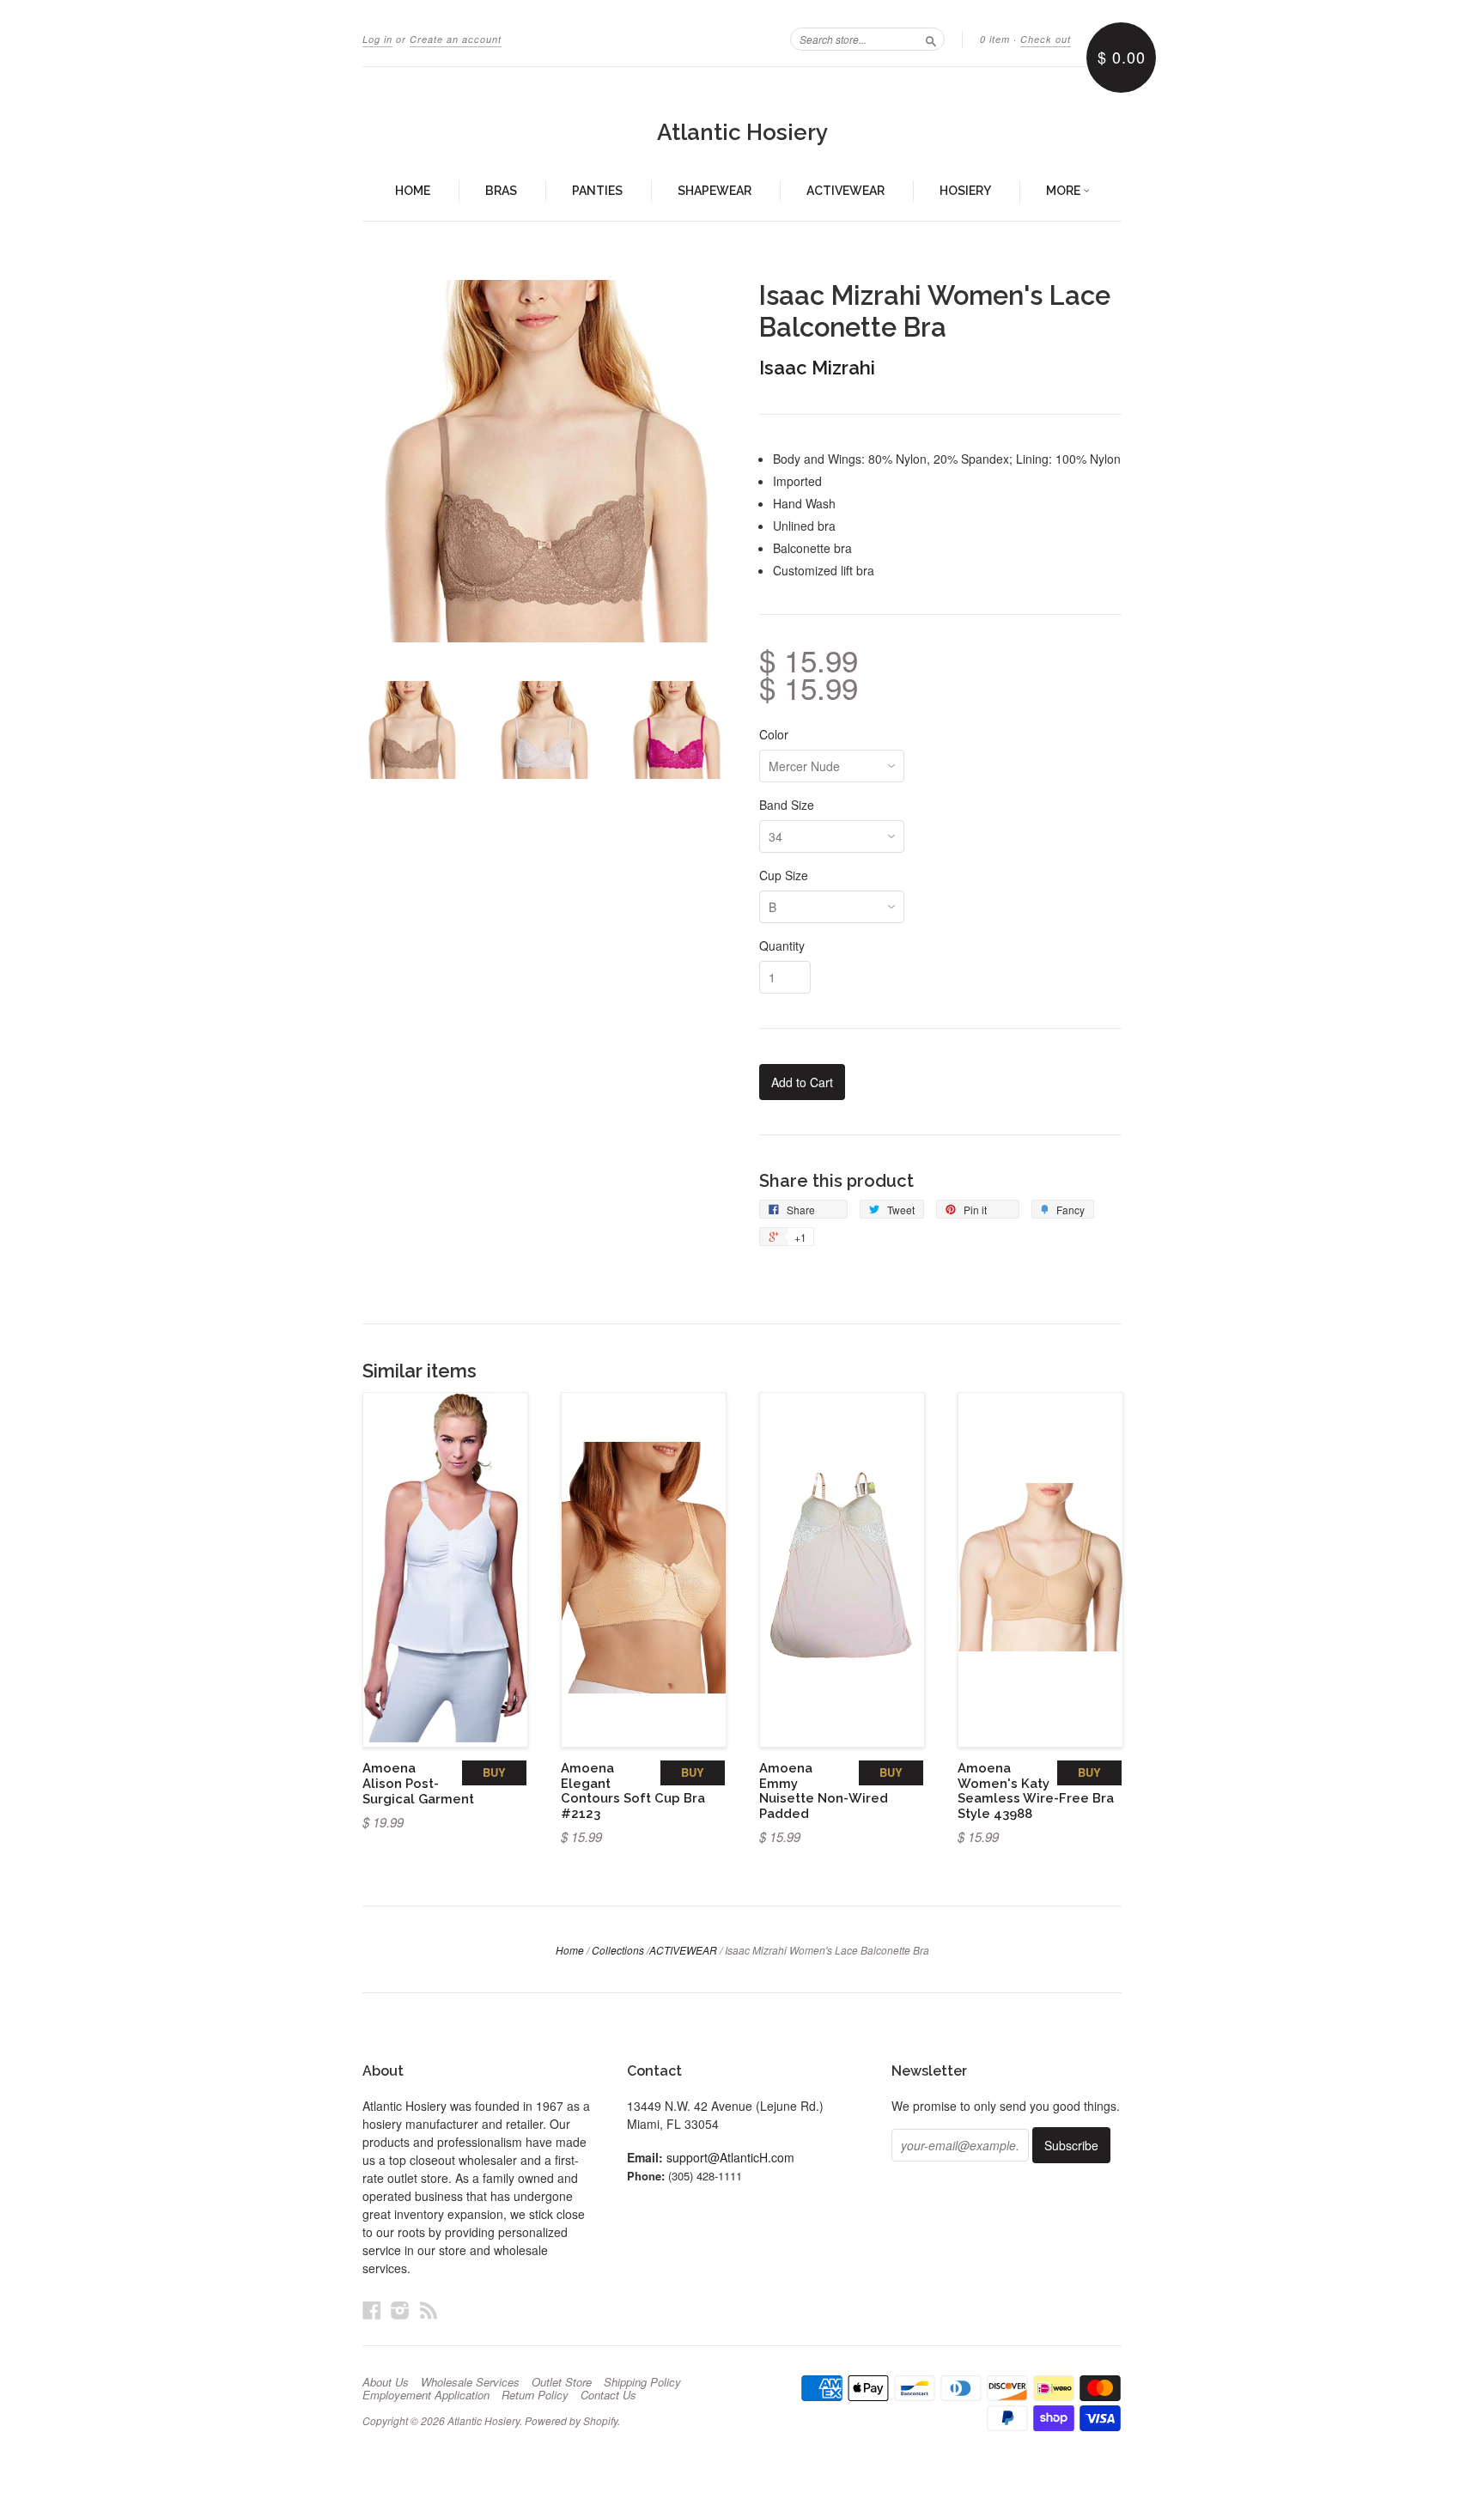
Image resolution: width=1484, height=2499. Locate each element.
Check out (1046, 39)
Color (774, 734)
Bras (501, 191)
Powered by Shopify (571, 2420)
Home (413, 191)
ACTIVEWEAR (683, 1950)
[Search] (931, 39)
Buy (494, 1772)
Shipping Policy (642, 2382)
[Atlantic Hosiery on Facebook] (372, 2310)
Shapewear (715, 191)
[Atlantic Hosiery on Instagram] (400, 2310)
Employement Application (426, 2395)
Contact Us (608, 2395)
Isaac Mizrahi (817, 368)
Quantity (782, 945)
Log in (377, 39)
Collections (618, 1950)
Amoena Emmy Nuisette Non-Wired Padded (824, 1791)
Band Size (787, 805)
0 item (995, 39)
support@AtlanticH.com (730, 2157)
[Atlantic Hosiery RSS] (429, 2310)
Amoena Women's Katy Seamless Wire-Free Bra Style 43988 (1036, 1791)
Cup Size (784, 875)
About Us (386, 2382)
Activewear (845, 191)
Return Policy (535, 2395)
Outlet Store (562, 2382)
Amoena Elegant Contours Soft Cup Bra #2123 (633, 1791)
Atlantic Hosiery (742, 132)
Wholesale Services (470, 2382)
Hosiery (965, 191)
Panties (597, 191)
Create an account (456, 39)
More (1064, 191)
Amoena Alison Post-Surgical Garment (418, 1783)
